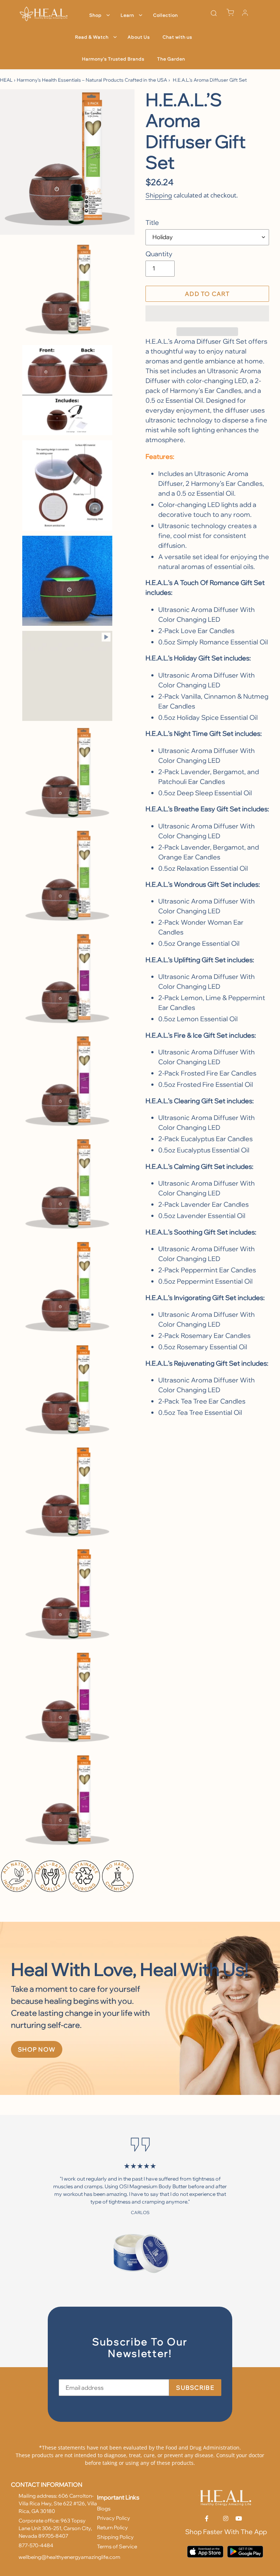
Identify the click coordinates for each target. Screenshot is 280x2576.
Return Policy (112, 2528)
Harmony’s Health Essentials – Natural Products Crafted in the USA (92, 80)
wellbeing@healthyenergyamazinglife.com (69, 2557)
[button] (207, 313)
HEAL (6, 80)
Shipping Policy (115, 2537)
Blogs (104, 2509)
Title (152, 223)
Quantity (159, 254)
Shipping (159, 195)
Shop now (37, 2049)
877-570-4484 (36, 2545)
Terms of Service (117, 2546)
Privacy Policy (114, 2518)
